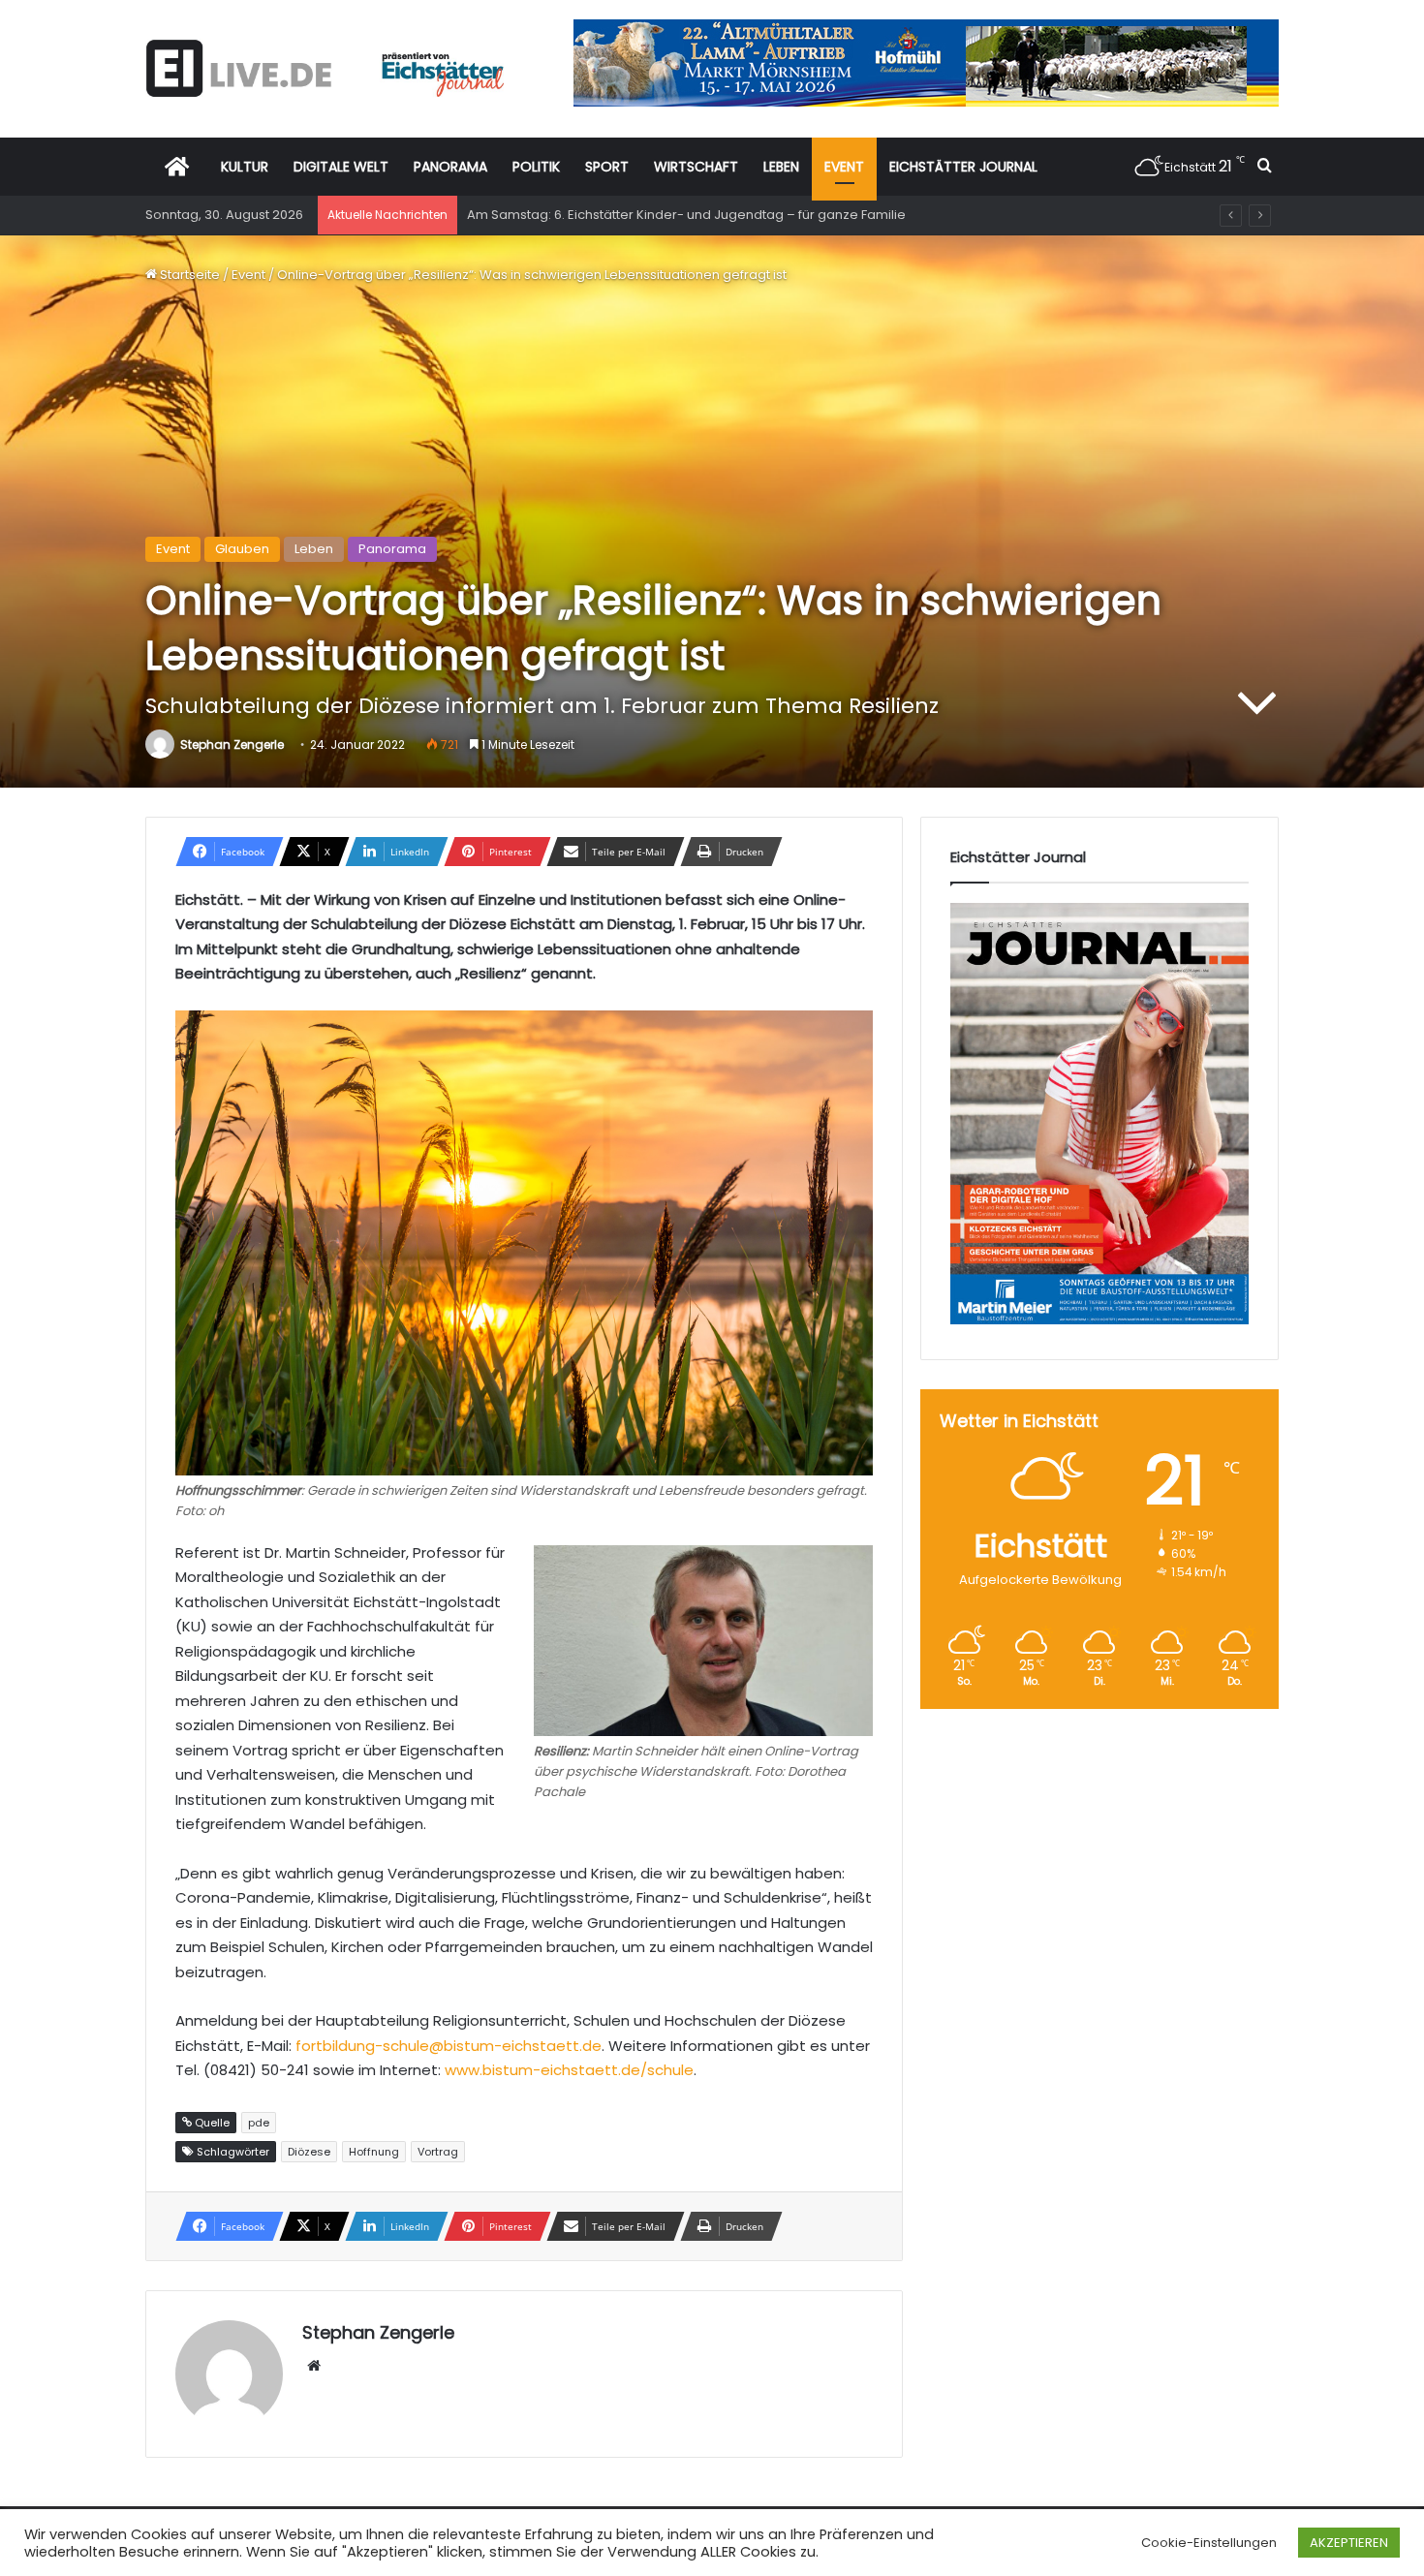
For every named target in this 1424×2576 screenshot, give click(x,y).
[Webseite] (314, 2366)
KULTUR (245, 167)
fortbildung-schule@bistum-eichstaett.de (449, 2046)
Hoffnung (374, 2152)
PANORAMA (450, 167)
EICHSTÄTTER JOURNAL (963, 167)
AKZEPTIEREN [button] (1349, 2543)
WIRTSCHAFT (696, 167)
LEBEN (781, 167)
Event (248, 275)
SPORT (607, 167)
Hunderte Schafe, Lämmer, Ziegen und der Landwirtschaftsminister (676, 215)
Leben (314, 549)
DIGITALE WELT (341, 167)
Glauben (242, 549)
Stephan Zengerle (232, 745)
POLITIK (536, 167)
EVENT (844, 167)
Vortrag (438, 2152)
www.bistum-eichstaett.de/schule (569, 2070)
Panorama (392, 549)
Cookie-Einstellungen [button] (1209, 2543)
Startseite (188, 275)
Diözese (309, 2152)
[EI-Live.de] (325, 68)
